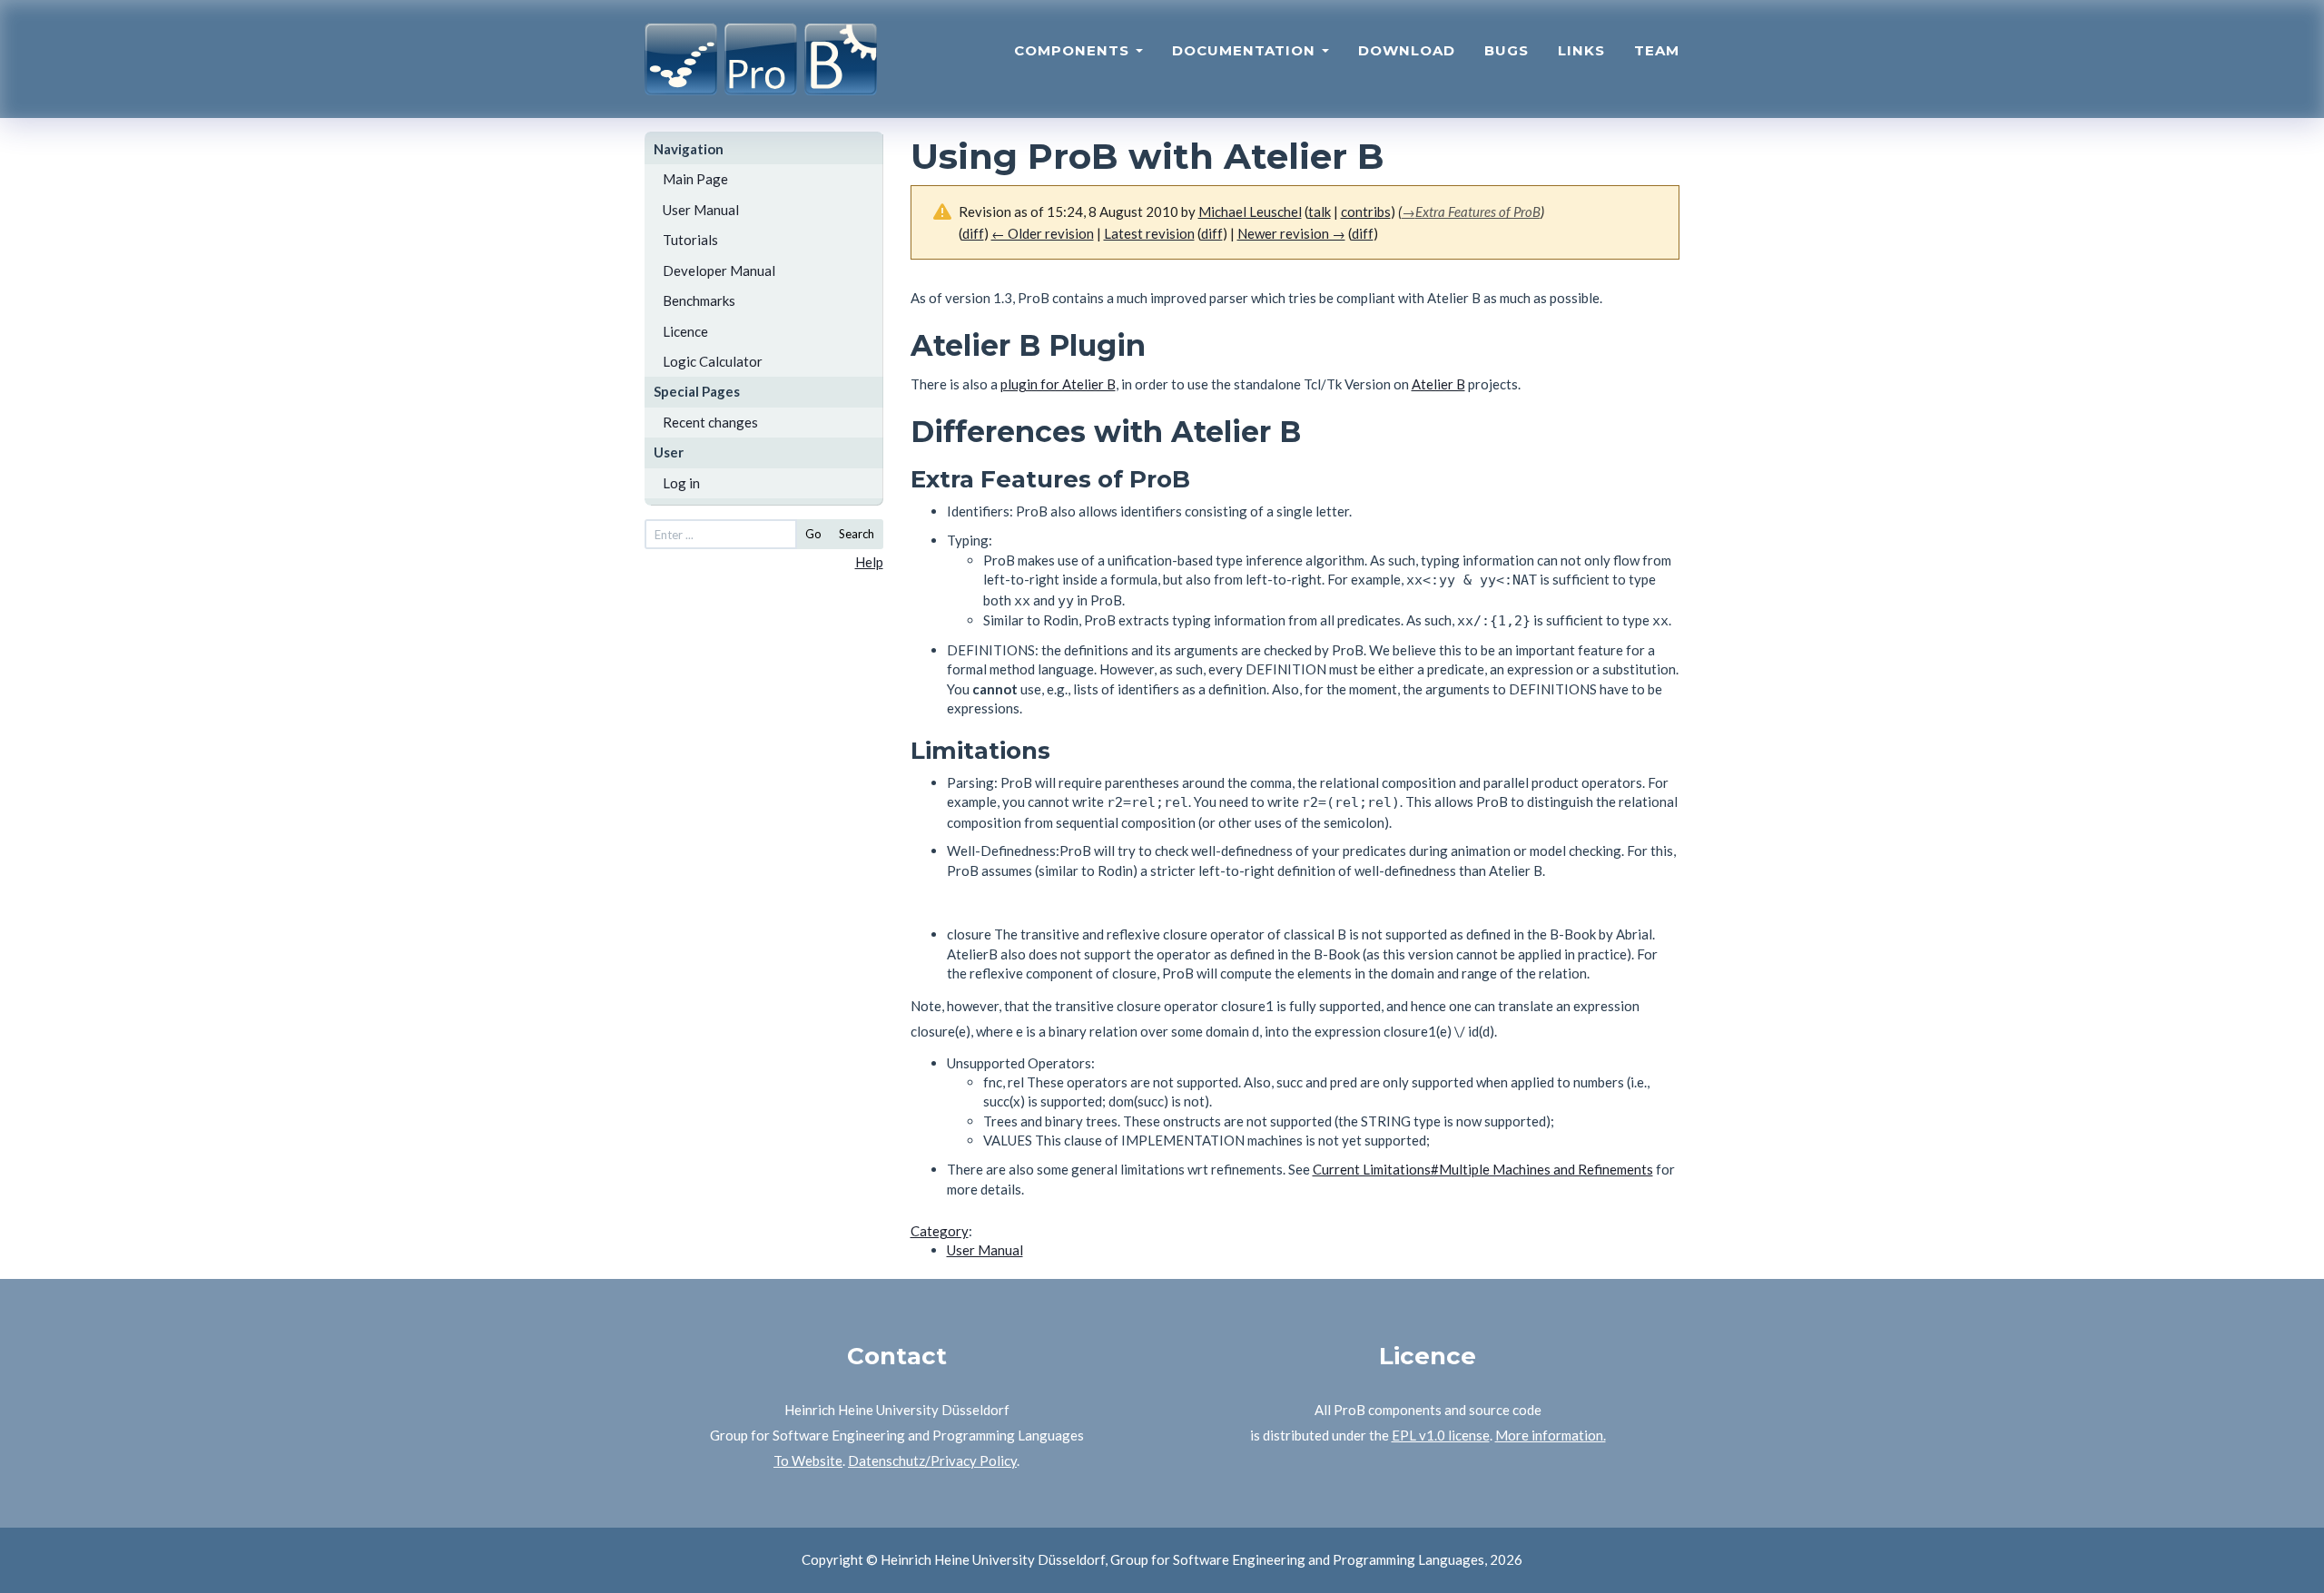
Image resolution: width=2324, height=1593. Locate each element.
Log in (681, 483)
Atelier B (1438, 384)
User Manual (701, 210)
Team (1657, 50)
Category (940, 1231)
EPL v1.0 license (1441, 1435)
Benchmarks (699, 300)
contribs (1366, 211)
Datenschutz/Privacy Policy (932, 1460)
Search (857, 534)
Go (813, 534)
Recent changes (710, 422)
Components (1074, 50)
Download (1407, 50)
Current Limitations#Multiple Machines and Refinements (1483, 1169)
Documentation (1246, 50)
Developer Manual (719, 270)
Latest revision (1149, 233)
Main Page (695, 179)
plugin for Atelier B (1058, 384)
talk (1320, 211)
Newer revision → (1291, 233)
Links (1581, 50)
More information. (1551, 1435)
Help (869, 562)
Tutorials (690, 240)
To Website (808, 1460)
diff (1212, 233)
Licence (685, 331)
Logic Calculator (713, 361)
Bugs (1507, 50)
